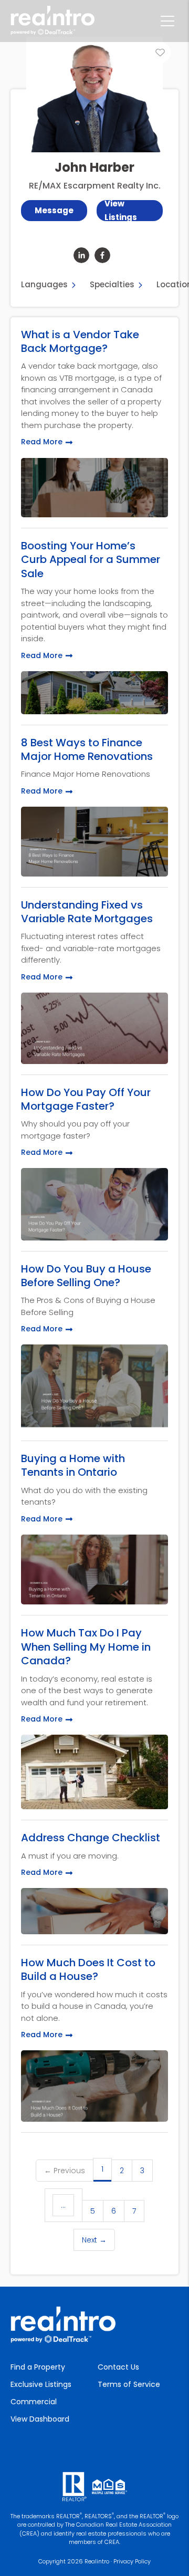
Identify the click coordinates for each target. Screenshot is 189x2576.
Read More (42, 442)
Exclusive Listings (41, 2384)
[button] (130, 211)
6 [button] (114, 2211)
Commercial (34, 2402)
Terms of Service (129, 2384)
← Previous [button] (65, 2171)
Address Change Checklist (91, 1838)
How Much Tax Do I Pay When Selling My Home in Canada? (86, 1647)
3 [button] (142, 2171)
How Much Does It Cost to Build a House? (88, 1970)
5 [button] (93, 2211)
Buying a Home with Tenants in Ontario (73, 1466)
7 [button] (134, 2211)
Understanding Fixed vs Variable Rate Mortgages (87, 912)
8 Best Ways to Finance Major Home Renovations (87, 750)
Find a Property (38, 2367)
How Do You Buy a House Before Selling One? (86, 1276)
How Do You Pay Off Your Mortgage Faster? (86, 1099)
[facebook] (102, 255)
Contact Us (118, 2367)
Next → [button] (94, 2240)
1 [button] (102, 2169)
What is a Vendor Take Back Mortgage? (80, 342)
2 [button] (122, 2171)
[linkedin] (81, 255)
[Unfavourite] (160, 53)
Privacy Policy (132, 2561)
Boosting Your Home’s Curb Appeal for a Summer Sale (91, 560)
